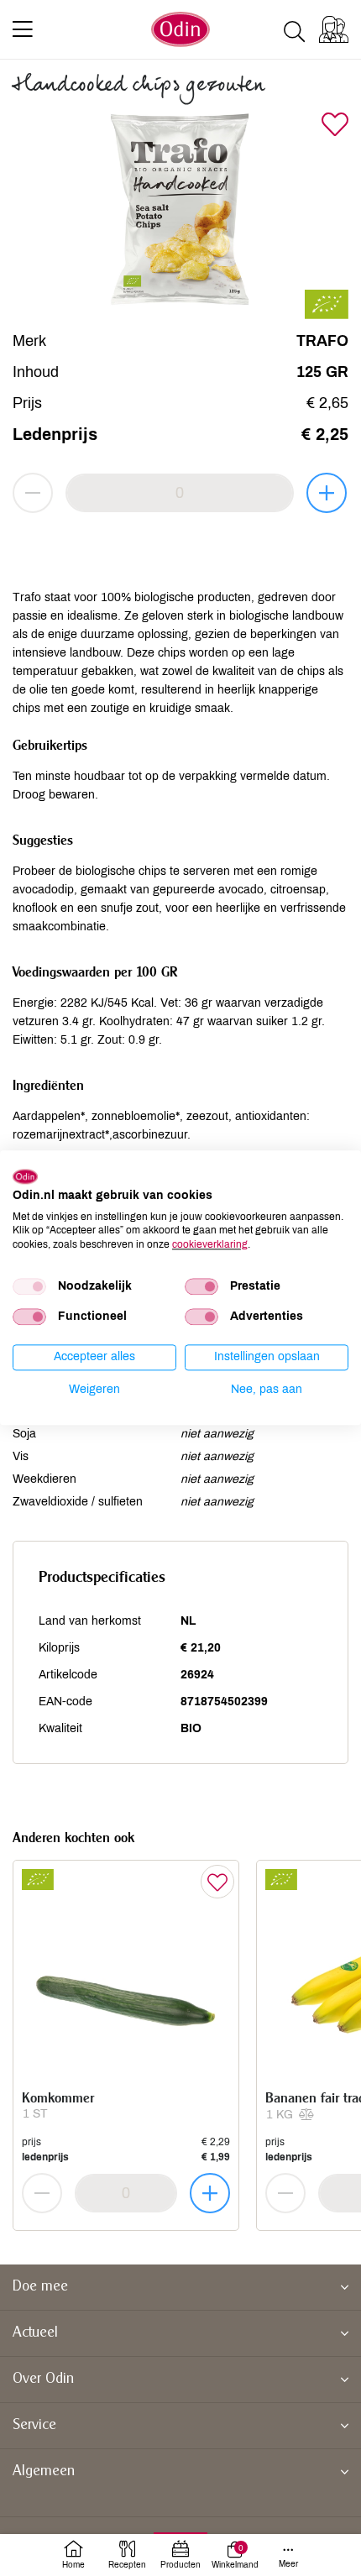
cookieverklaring (210, 1244)
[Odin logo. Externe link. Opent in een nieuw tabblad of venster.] (25, 1176)
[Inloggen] (334, 29)
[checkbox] (29, 1286)
